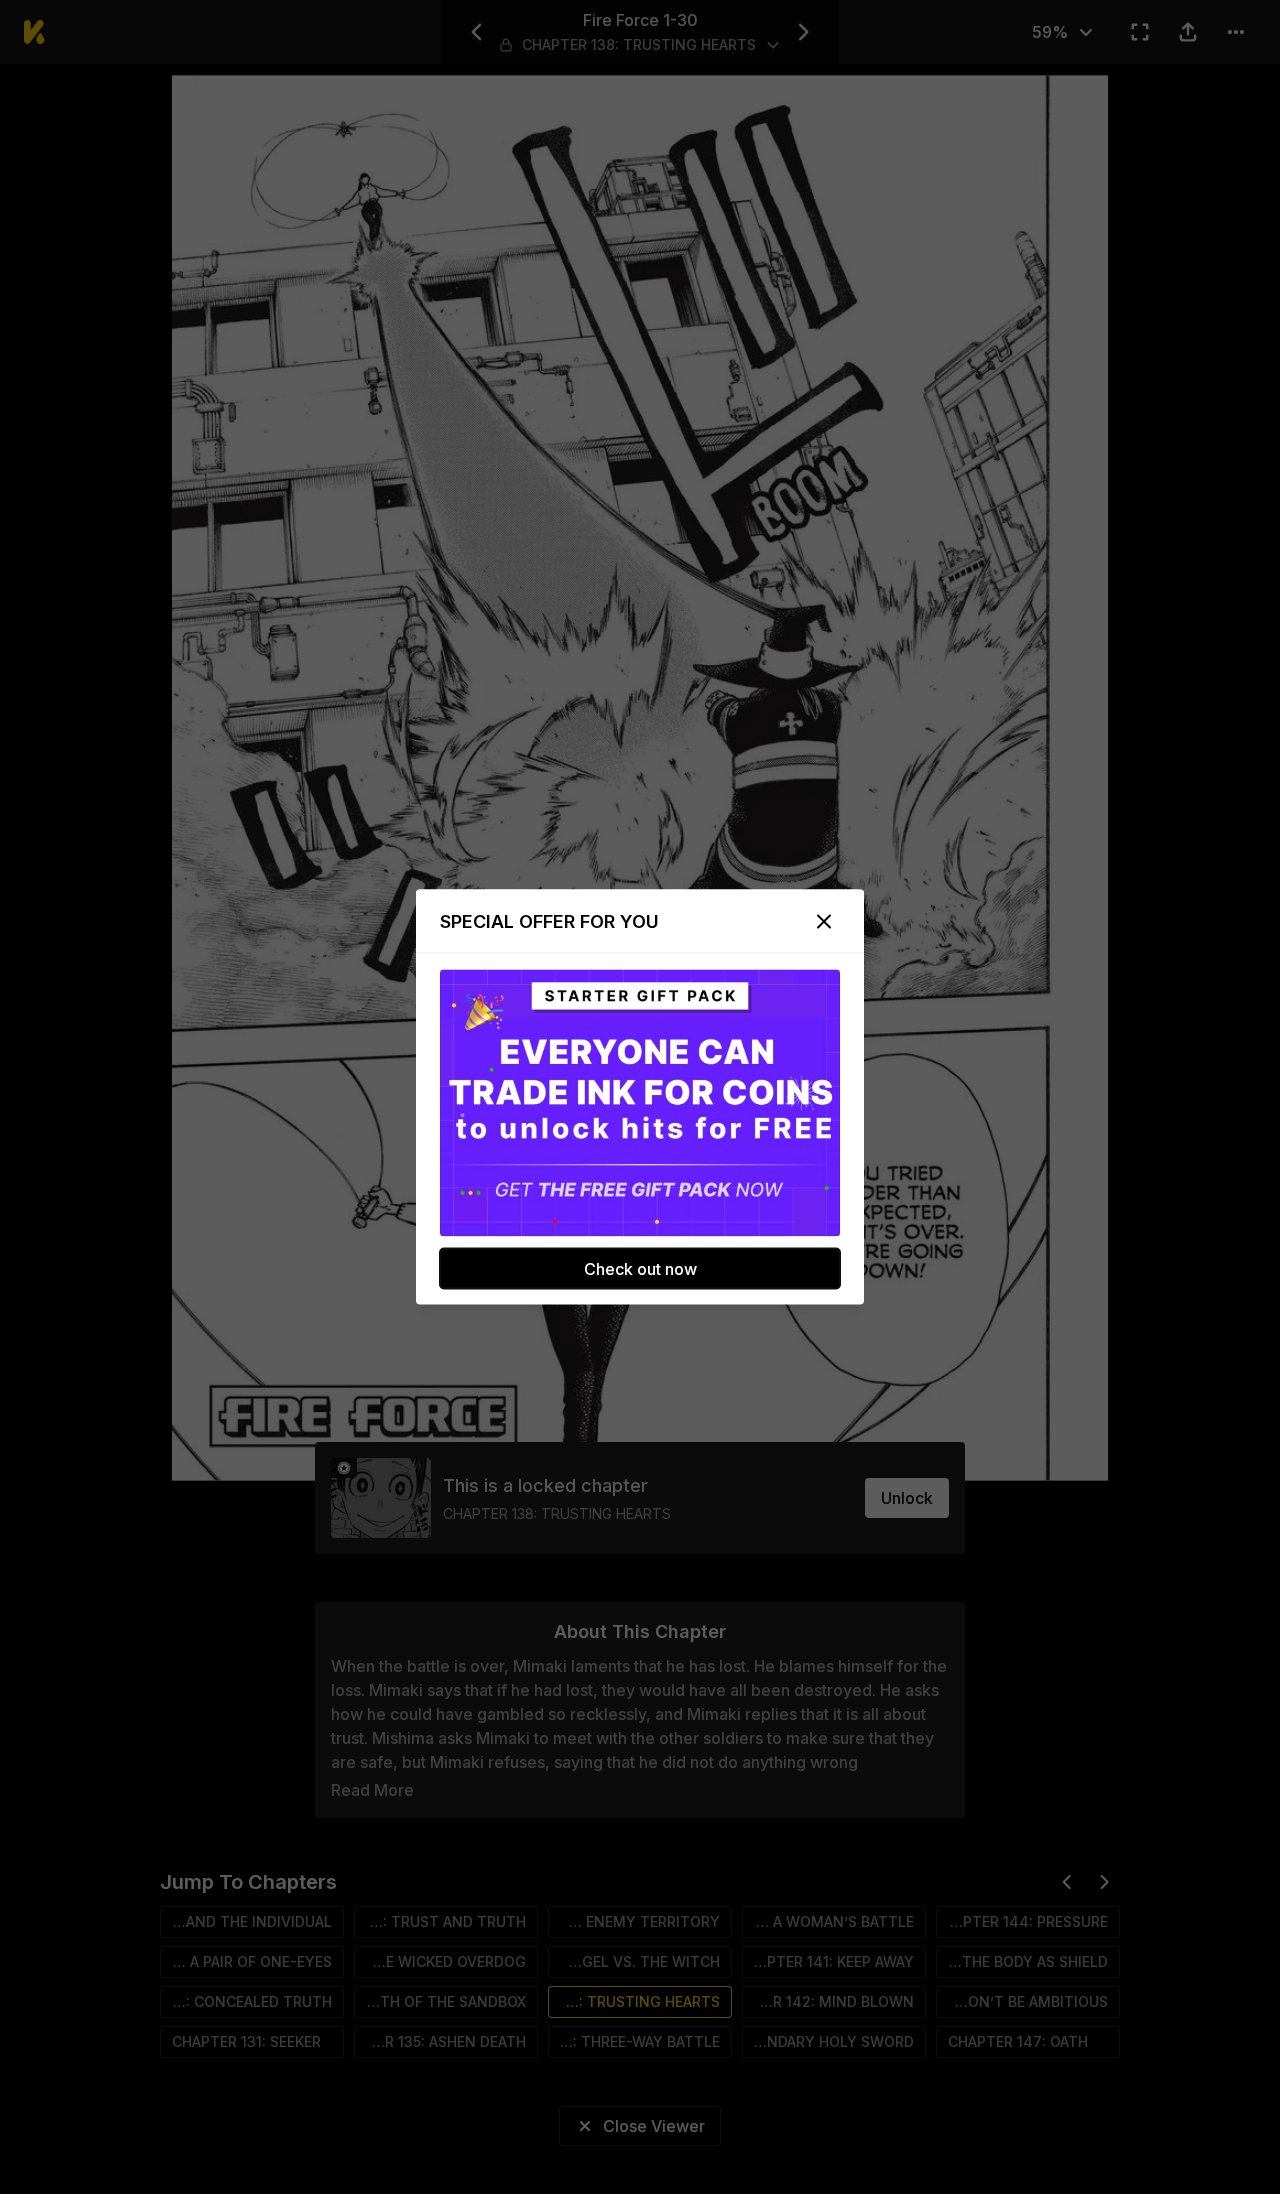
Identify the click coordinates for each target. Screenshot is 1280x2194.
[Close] (824, 922)
